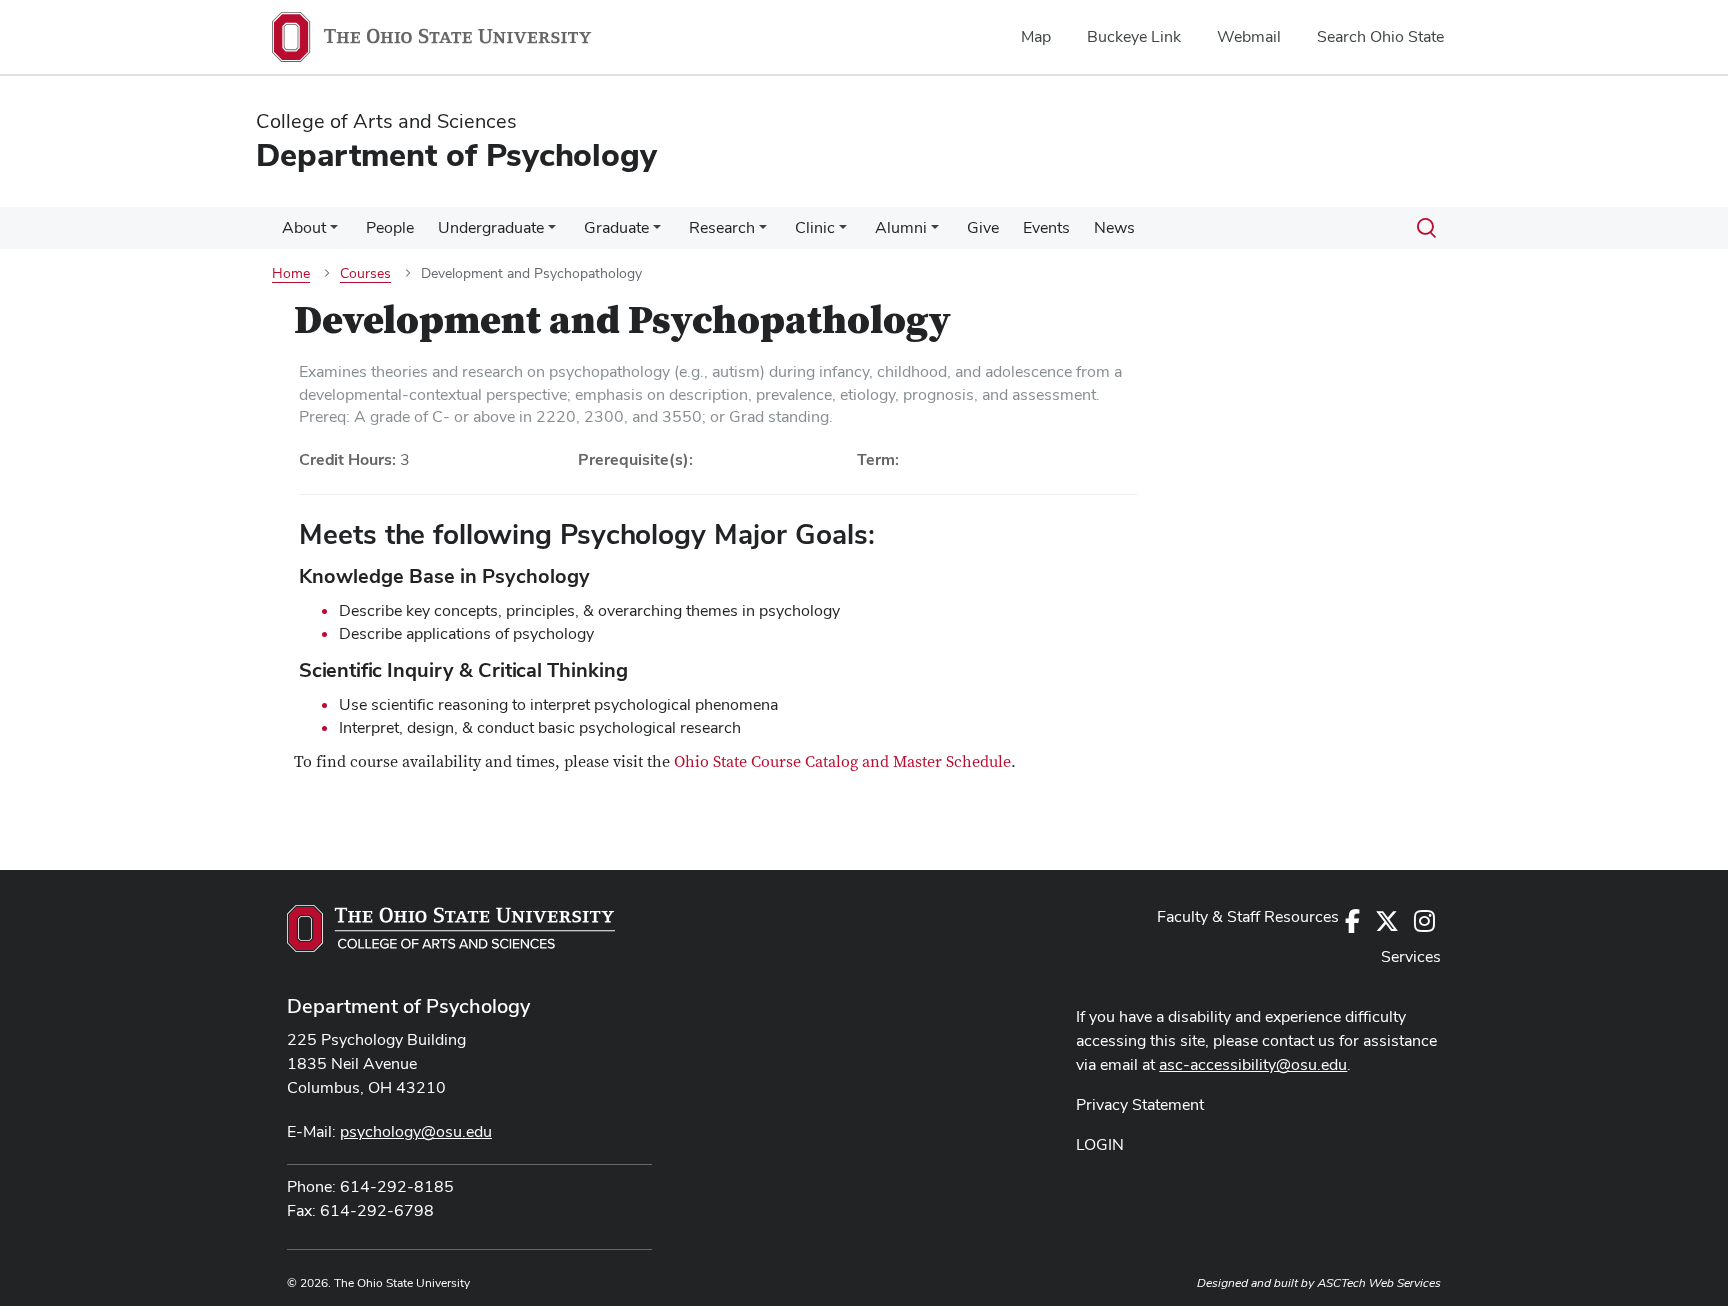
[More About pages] (334, 233)
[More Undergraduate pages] (552, 233)
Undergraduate (491, 227)
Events (1046, 227)
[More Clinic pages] (843, 233)
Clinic (815, 227)
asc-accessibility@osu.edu (1253, 1064)
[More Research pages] (763, 233)
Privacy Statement (1140, 1104)
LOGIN (1100, 1144)
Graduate (616, 227)
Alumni (901, 227)
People (390, 227)
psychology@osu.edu (416, 1131)
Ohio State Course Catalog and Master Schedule (842, 762)
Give (983, 227)
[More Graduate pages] (657, 233)
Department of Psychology (408, 1006)
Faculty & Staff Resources (1248, 916)
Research (722, 227)
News (1114, 227)
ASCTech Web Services (1379, 1283)
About (304, 227)
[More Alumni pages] (935, 233)
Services (1411, 956)
